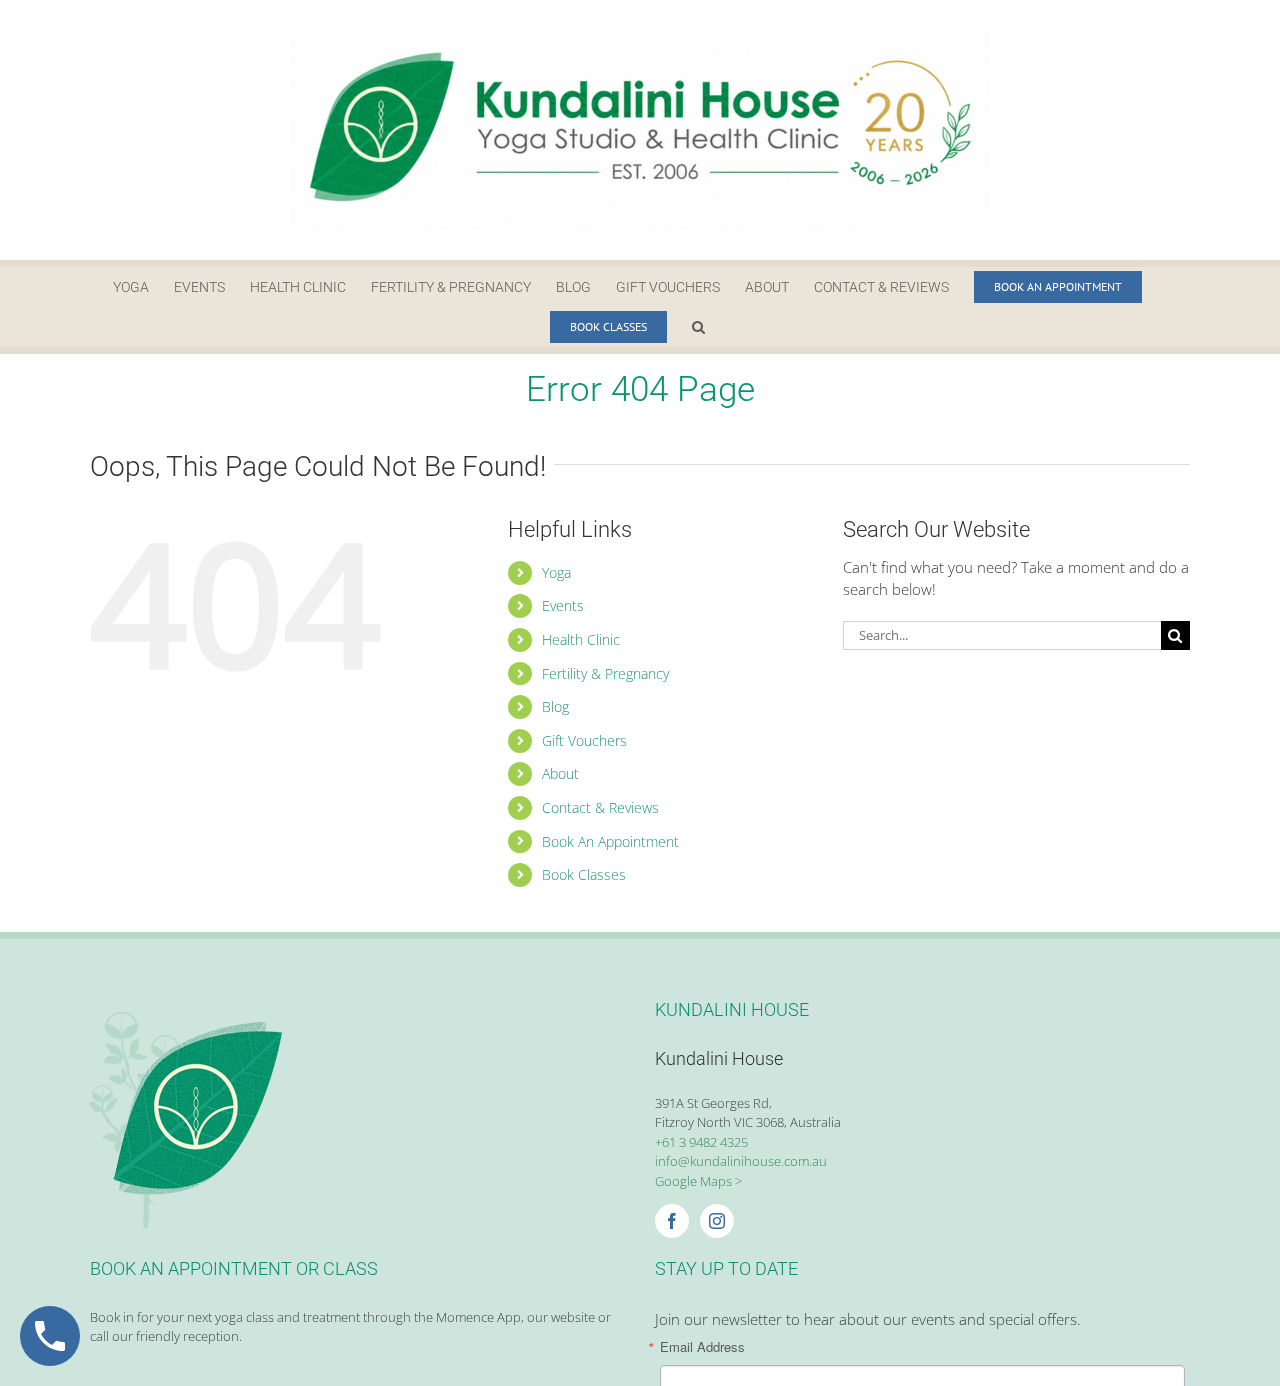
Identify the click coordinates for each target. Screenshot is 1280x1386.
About (560, 773)
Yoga (556, 572)
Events (563, 605)
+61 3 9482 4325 (701, 1142)
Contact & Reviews (600, 807)
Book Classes (584, 874)
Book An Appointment (610, 841)
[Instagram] (717, 1221)
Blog (555, 706)
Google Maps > (698, 1181)
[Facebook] (672, 1221)
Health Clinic (581, 639)
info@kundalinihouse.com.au (741, 1161)
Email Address (702, 1346)
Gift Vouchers (584, 740)
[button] (698, 327)
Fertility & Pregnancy (605, 673)
